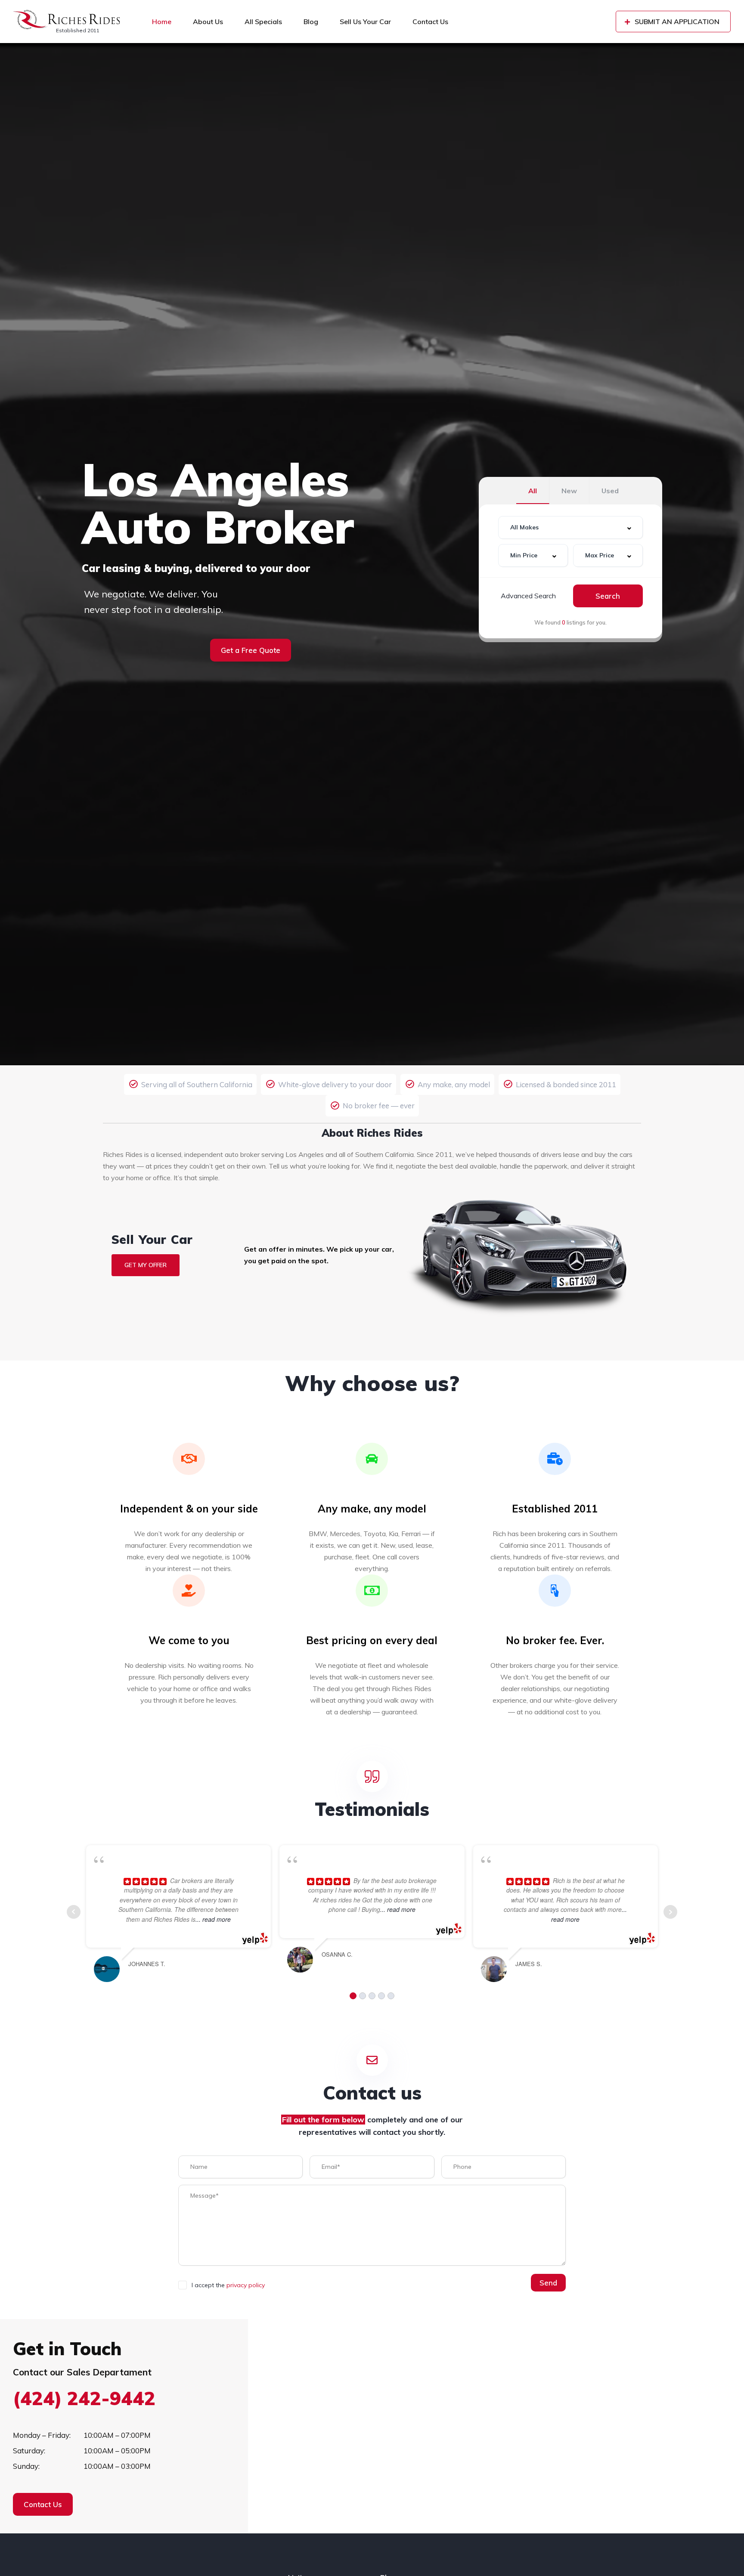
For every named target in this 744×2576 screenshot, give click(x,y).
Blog (311, 22)
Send (548, 2283)
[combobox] (570, 527)
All (533, 491)
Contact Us (430, 22)
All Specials (263, 22)
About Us (208, 22)
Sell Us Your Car (365, 22)
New (569, 491)
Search (608, 596)
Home (162, 22)
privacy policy (246, 2285)
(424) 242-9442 (84, 2398)
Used (610, 491)
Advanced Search (528, 596)
